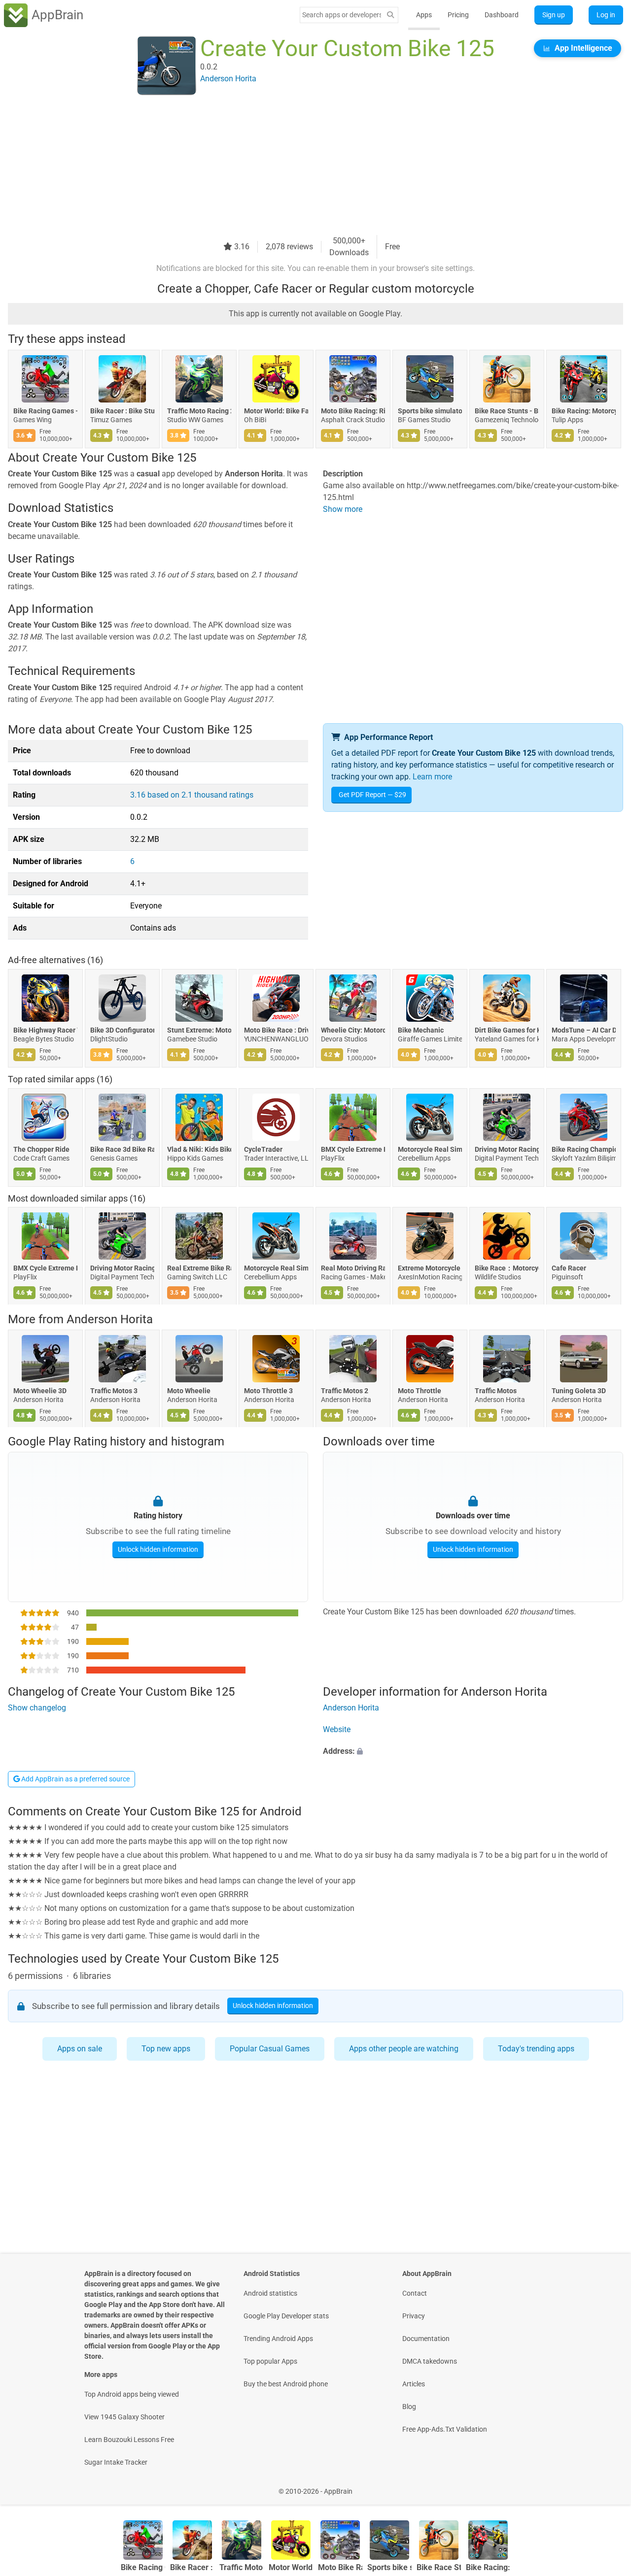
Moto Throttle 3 (268, 1391)
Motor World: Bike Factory (276, 411)
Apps (424, 15)
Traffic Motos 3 (114, 1391)
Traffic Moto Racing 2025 (199, 411)
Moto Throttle (420, 1391)
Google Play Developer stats (286, 2316)
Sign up (554, 15)
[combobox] (342, 15)
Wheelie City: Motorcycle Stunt (353, 1030)
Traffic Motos (496, 1391)
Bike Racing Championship (584, 1149)
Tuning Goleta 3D (579, 1391)
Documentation (426, 2339)
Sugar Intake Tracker (116, 2462)
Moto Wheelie (189, 1391)
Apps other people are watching (404, 2049)
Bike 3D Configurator (122, 1030)
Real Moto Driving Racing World (353, 1269)
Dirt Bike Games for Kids (507, 1030)
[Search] (390, 15)
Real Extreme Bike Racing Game (199, 1269)
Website (337, 1729)
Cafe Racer (569, 1269)
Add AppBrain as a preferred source (75, 1779)
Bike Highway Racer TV (45, 1030)
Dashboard (502, 15)
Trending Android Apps (278, 2339)
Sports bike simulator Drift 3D (430, 411)
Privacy (414, 2316)
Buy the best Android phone (286, 2384)
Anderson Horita (110, 1319)
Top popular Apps (270, 2361)
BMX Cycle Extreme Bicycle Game (353, 1149)
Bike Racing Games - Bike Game (45, 411)
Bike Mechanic (421, 1030)
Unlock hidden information (158, 1549)
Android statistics (270, 2293)
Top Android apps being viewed (132, 2394)
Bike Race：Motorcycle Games (507, 1269)
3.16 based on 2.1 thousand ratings (192, 795)
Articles (414, 2384)
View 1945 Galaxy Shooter (124, 2417)
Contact (415, 2293)
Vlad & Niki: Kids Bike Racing (199, 1149)
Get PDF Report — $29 (372, 795)
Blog (409, 2407)
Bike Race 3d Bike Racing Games (122, 1149)
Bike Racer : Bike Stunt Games (122, 411)
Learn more (432, 777)
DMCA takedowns (430, 2361)
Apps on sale (80, 2049)
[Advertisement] (304, 166)
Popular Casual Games (270, 2049)
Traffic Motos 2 (345, 1391)
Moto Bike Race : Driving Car (276, 1030)
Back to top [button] (606, 2486)
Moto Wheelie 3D (40, 1391)
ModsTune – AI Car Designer (584, 1030)
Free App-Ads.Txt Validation (445, 2429)
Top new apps (166, 2049)
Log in (606, 15)
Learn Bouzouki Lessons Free (129, 2440)
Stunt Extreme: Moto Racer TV (199, 1030)
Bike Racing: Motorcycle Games (584, 411)
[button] (473, 1751)
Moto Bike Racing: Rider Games (353, 411)
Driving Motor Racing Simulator (507, 1149)
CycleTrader (263, 1149)
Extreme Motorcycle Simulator (430, 1269)
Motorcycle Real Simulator (430, 1149)
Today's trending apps (536, 2049)
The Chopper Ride (41, 1149)
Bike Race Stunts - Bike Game (507, 411)
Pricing (458, 15)
